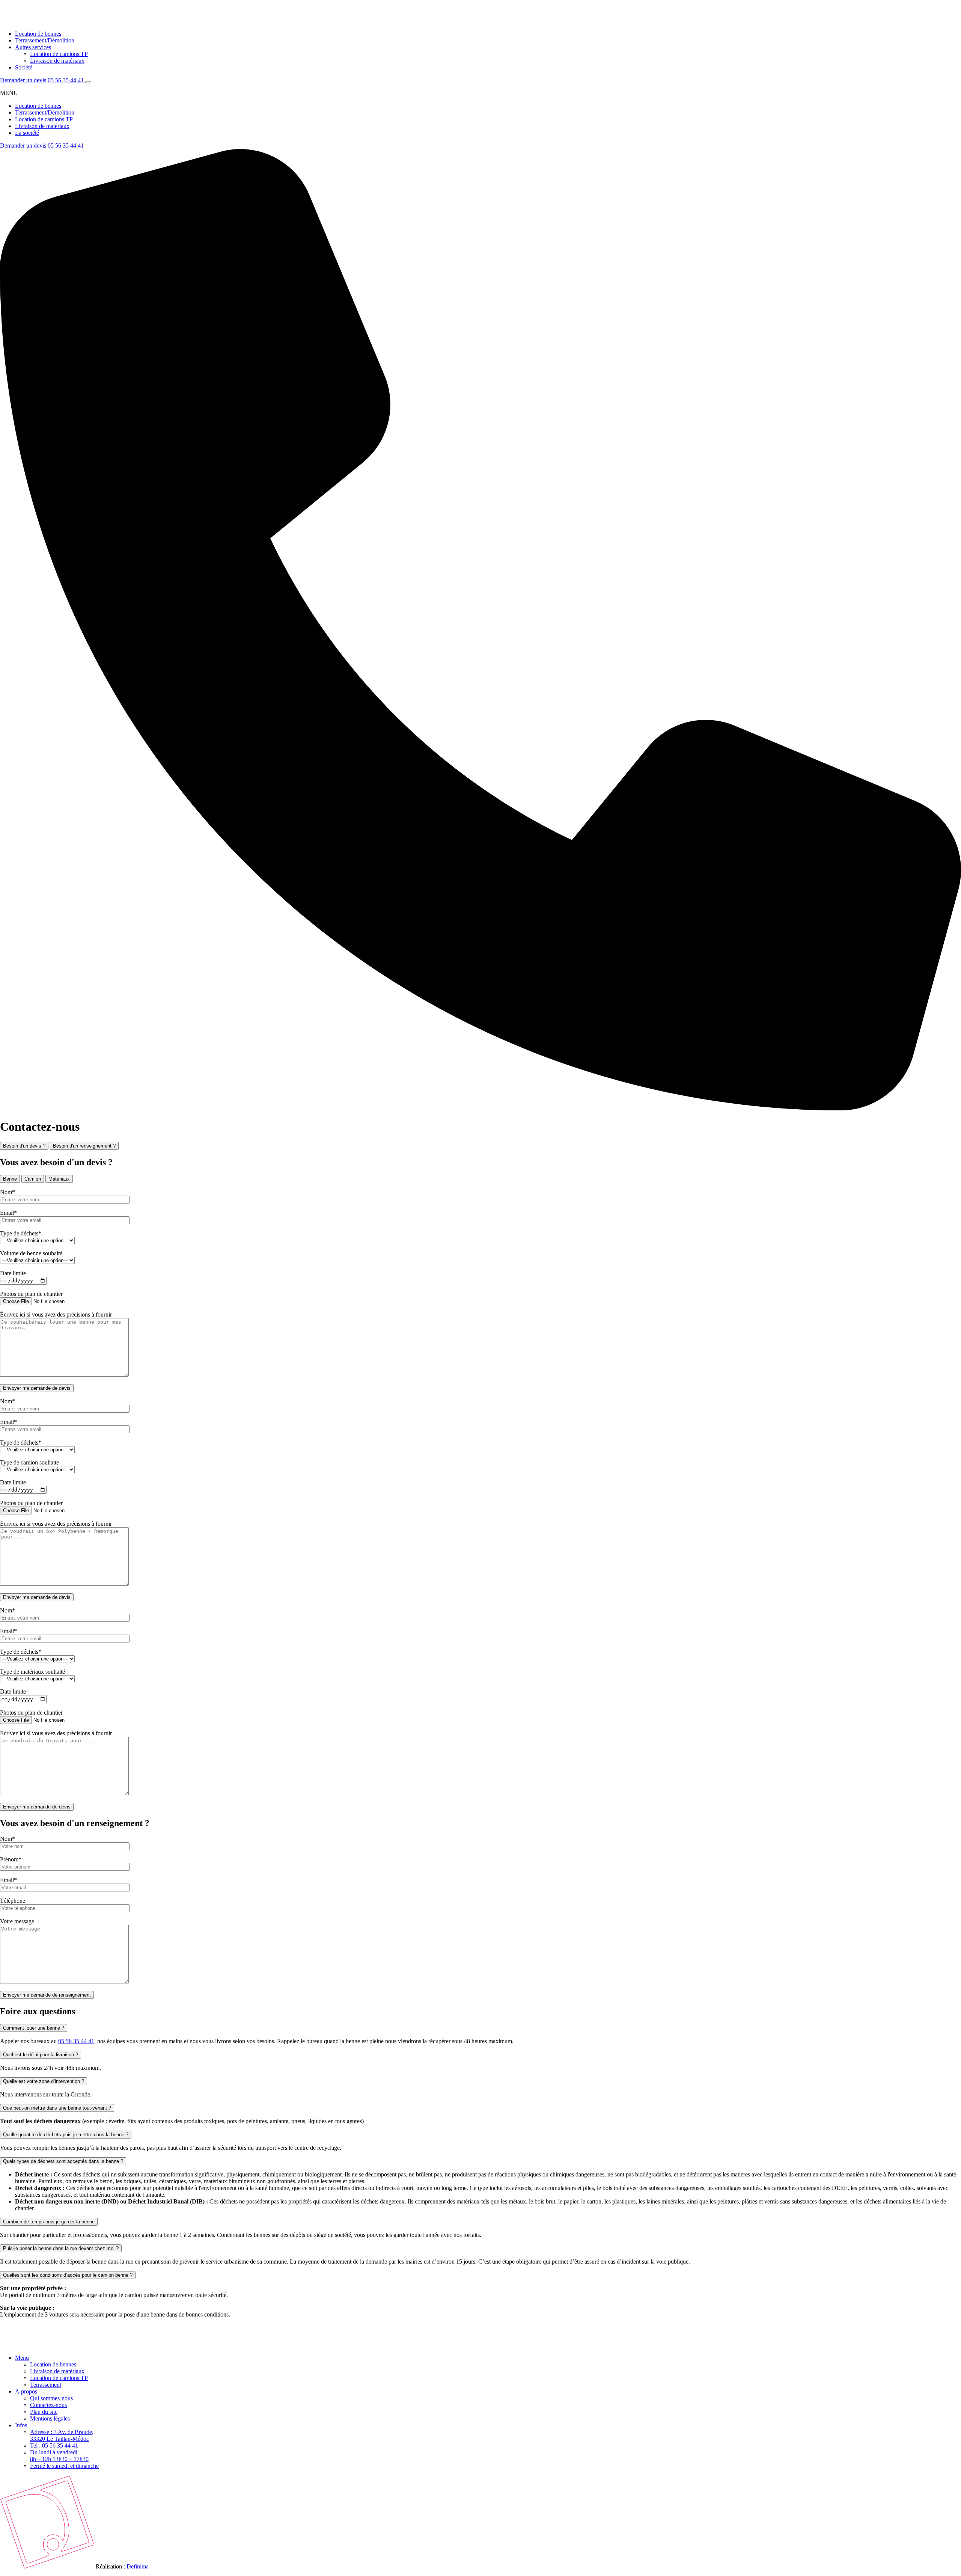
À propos (26, 2391)
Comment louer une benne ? (34, 2028)
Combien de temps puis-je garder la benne (49, 2222)
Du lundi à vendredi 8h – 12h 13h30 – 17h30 (59, 2456)
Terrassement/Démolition (45, 40)
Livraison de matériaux (57, 61)
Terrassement (46, 2385)
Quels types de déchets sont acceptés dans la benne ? (63, 2161)
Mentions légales (50, 2418)
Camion (33, 1179)
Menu (22, 2358)
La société (27, 133)
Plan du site (44, 2412)
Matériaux (59, 1179)
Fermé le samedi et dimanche (64, 2466)
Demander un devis (23, 80)
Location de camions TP (59, 54)
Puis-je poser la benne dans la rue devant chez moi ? (61, 2248)
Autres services (33, 47)
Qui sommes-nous (51, 2398)
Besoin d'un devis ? (24, 1146)
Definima (138, 2566)
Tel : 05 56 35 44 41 (54, 2446)
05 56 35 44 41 (66, 80)
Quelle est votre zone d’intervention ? (44, 2081)
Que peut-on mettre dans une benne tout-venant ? (57, 2108)
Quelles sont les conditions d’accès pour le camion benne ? (68, 2275)
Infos (21, 2425)
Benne (10, 1179)
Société (24, 67)
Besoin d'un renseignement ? (84, 1146)
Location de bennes (38, 34)
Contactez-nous (48, 2405)
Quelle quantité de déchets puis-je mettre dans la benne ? (66, 2135)
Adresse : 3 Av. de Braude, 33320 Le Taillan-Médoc (62, 2435)
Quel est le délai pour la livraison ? (41, 2055)
